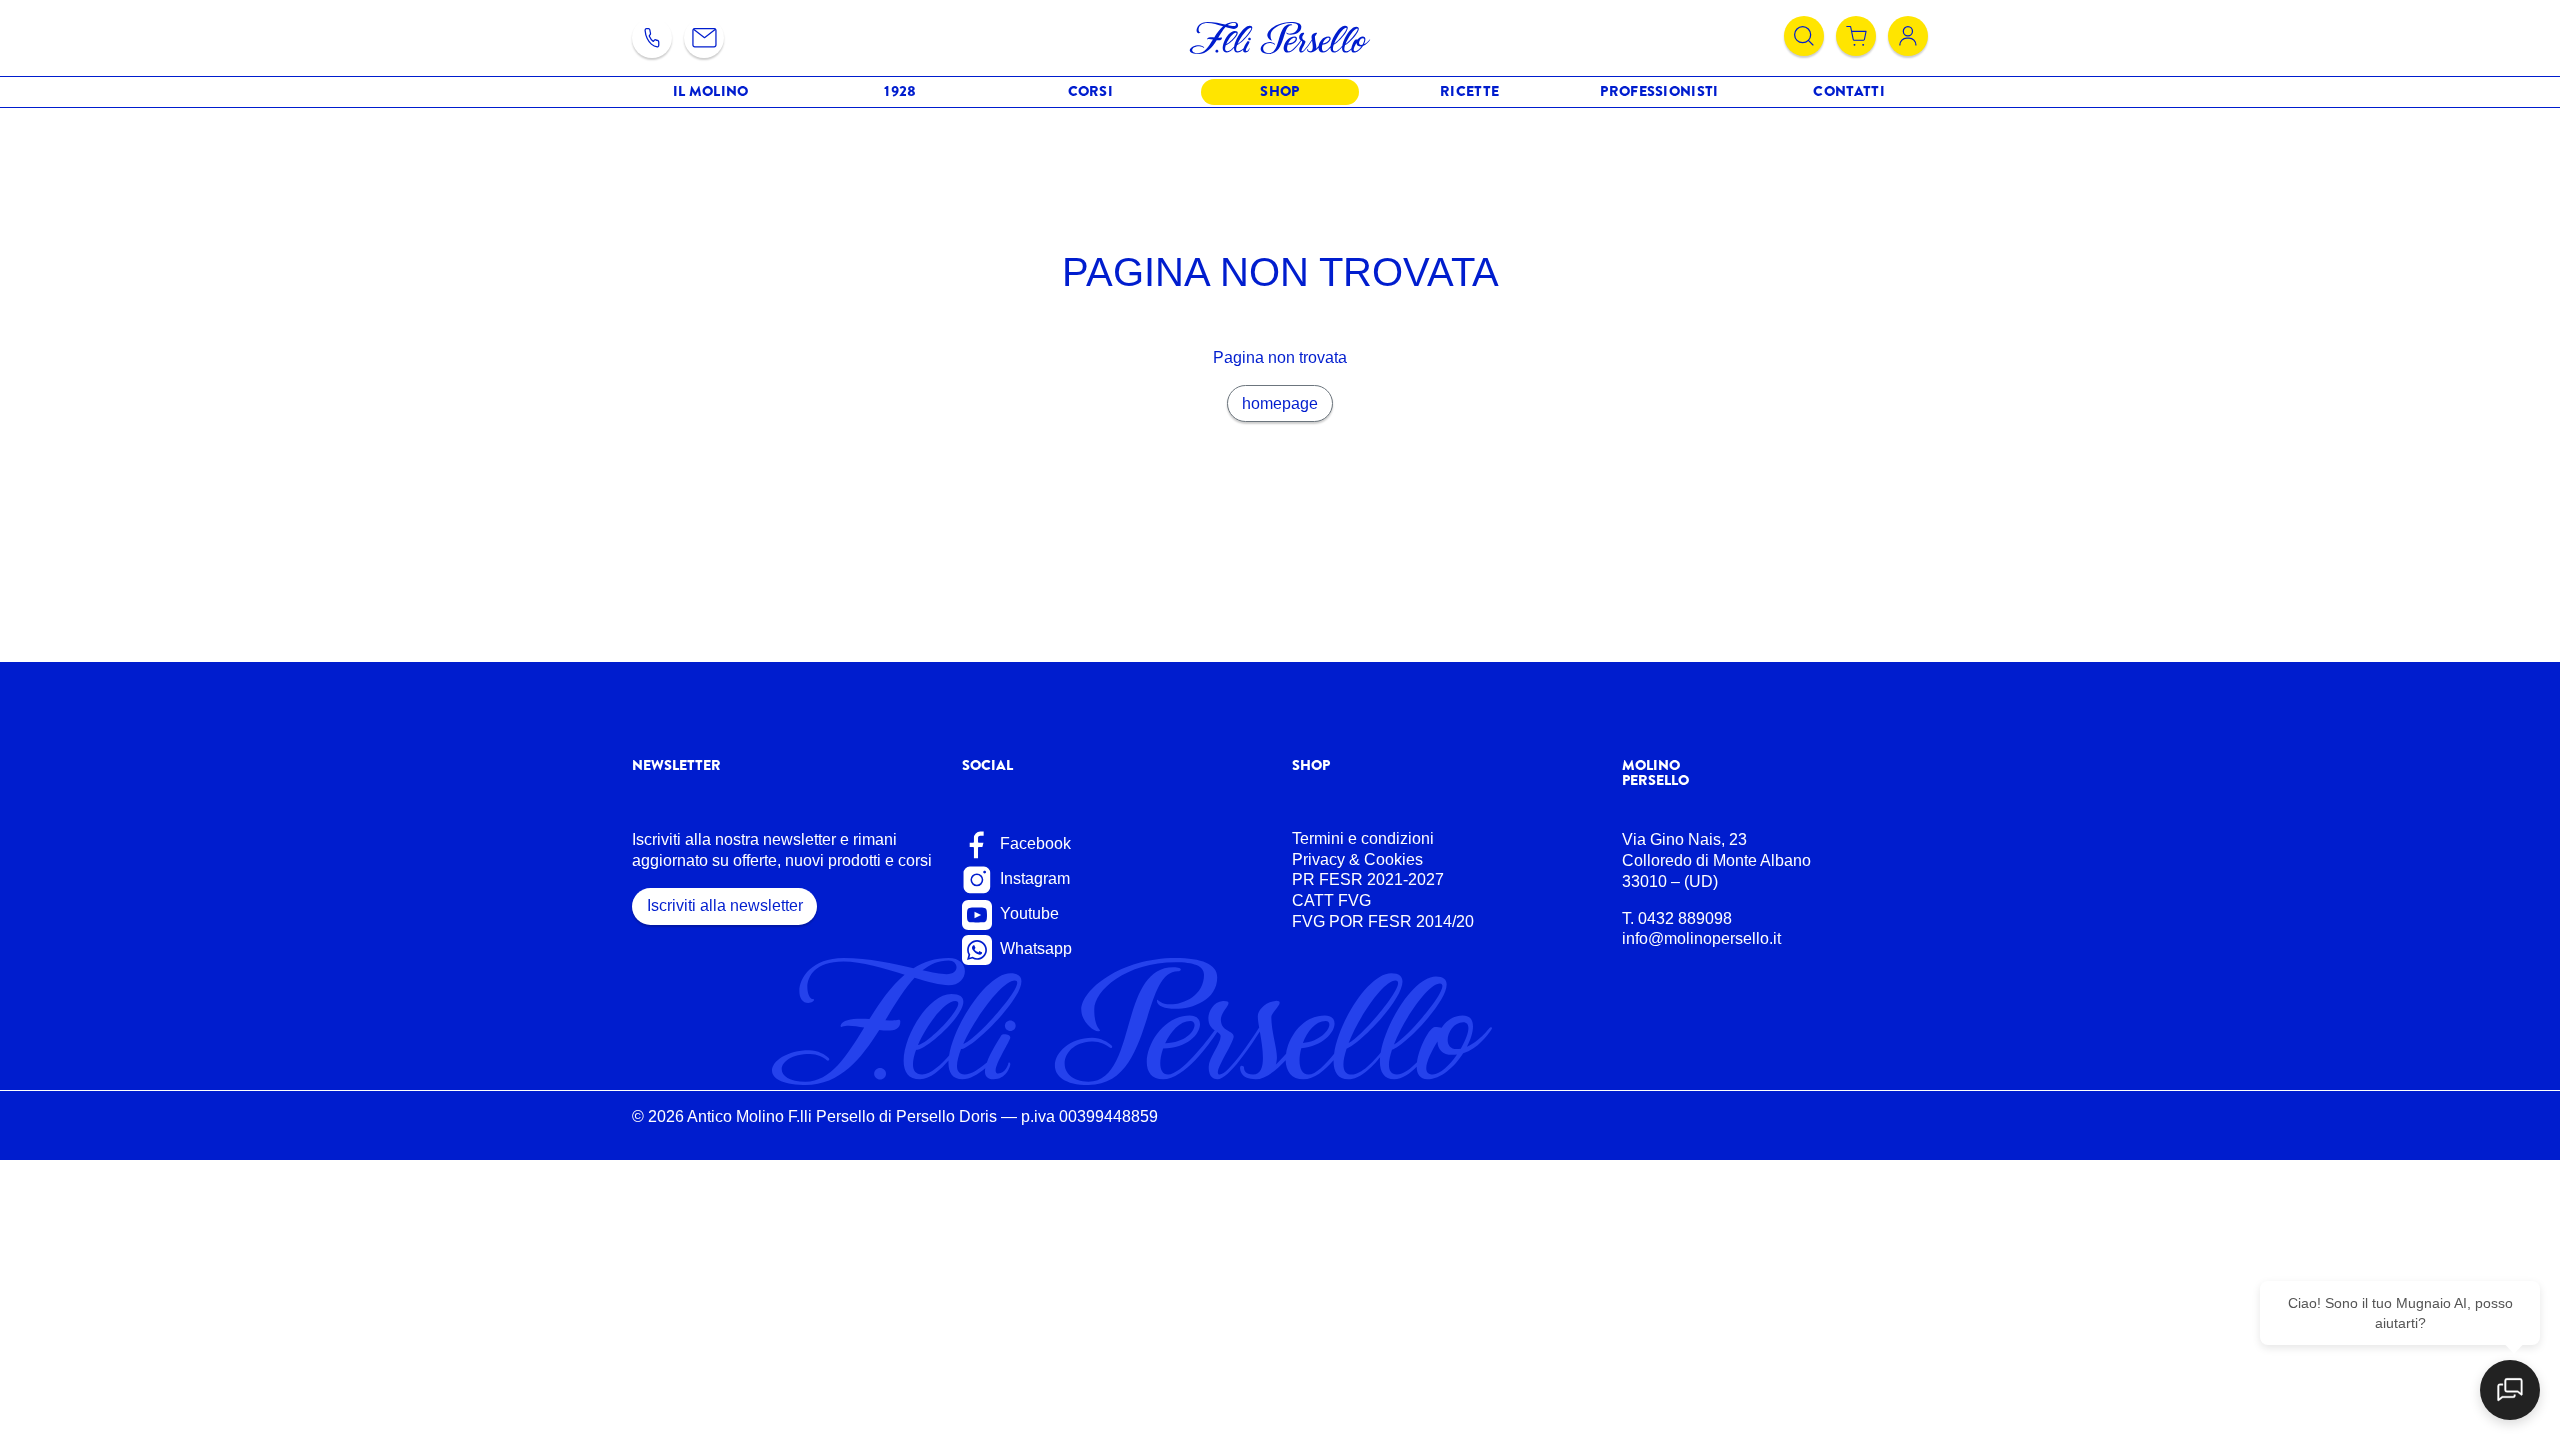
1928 (900, 91)
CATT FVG (1331, 900)
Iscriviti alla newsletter (725, 905)
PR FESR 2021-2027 (1368, 879)
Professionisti (1659, 91)
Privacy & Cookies (1357, 859)
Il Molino (711, 91)
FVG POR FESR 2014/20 (1383, 921)
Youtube (1027, 913)
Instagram (1033, 878)
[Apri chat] (2510, 1390)
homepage (1280, 403)
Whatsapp (1034, 948)
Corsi (1091, 91)
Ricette (1469, 91)
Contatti (1848, 91)
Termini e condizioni (1363, 838)
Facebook (1033, 843)
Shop (1279, 91)
